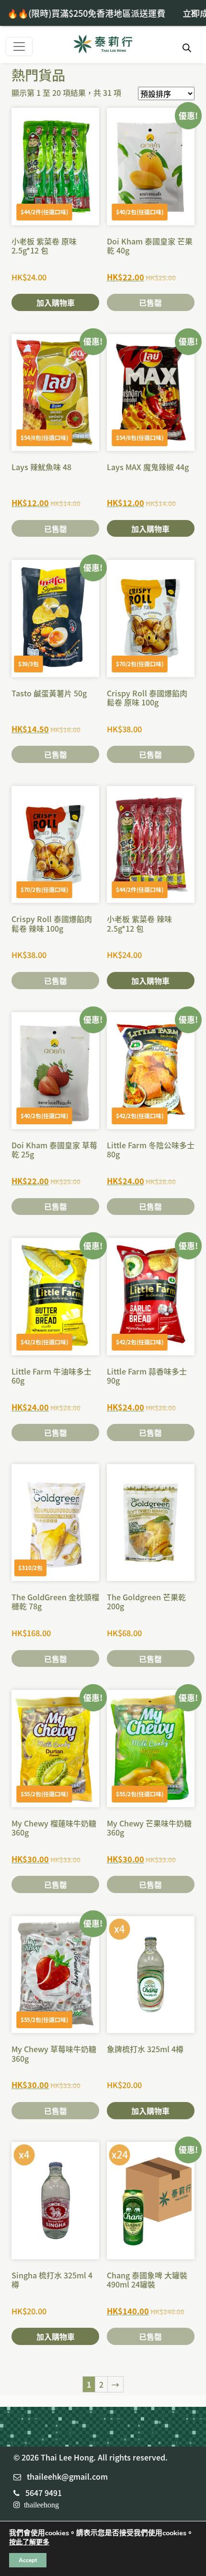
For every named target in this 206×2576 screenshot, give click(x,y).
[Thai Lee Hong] (103, 45)
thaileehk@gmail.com (67, 2476)
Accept (28, 2560)
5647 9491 (44, 2493)
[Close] (194, 12)
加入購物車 (56, 302)
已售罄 (150, 302)
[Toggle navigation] (19, 46)
